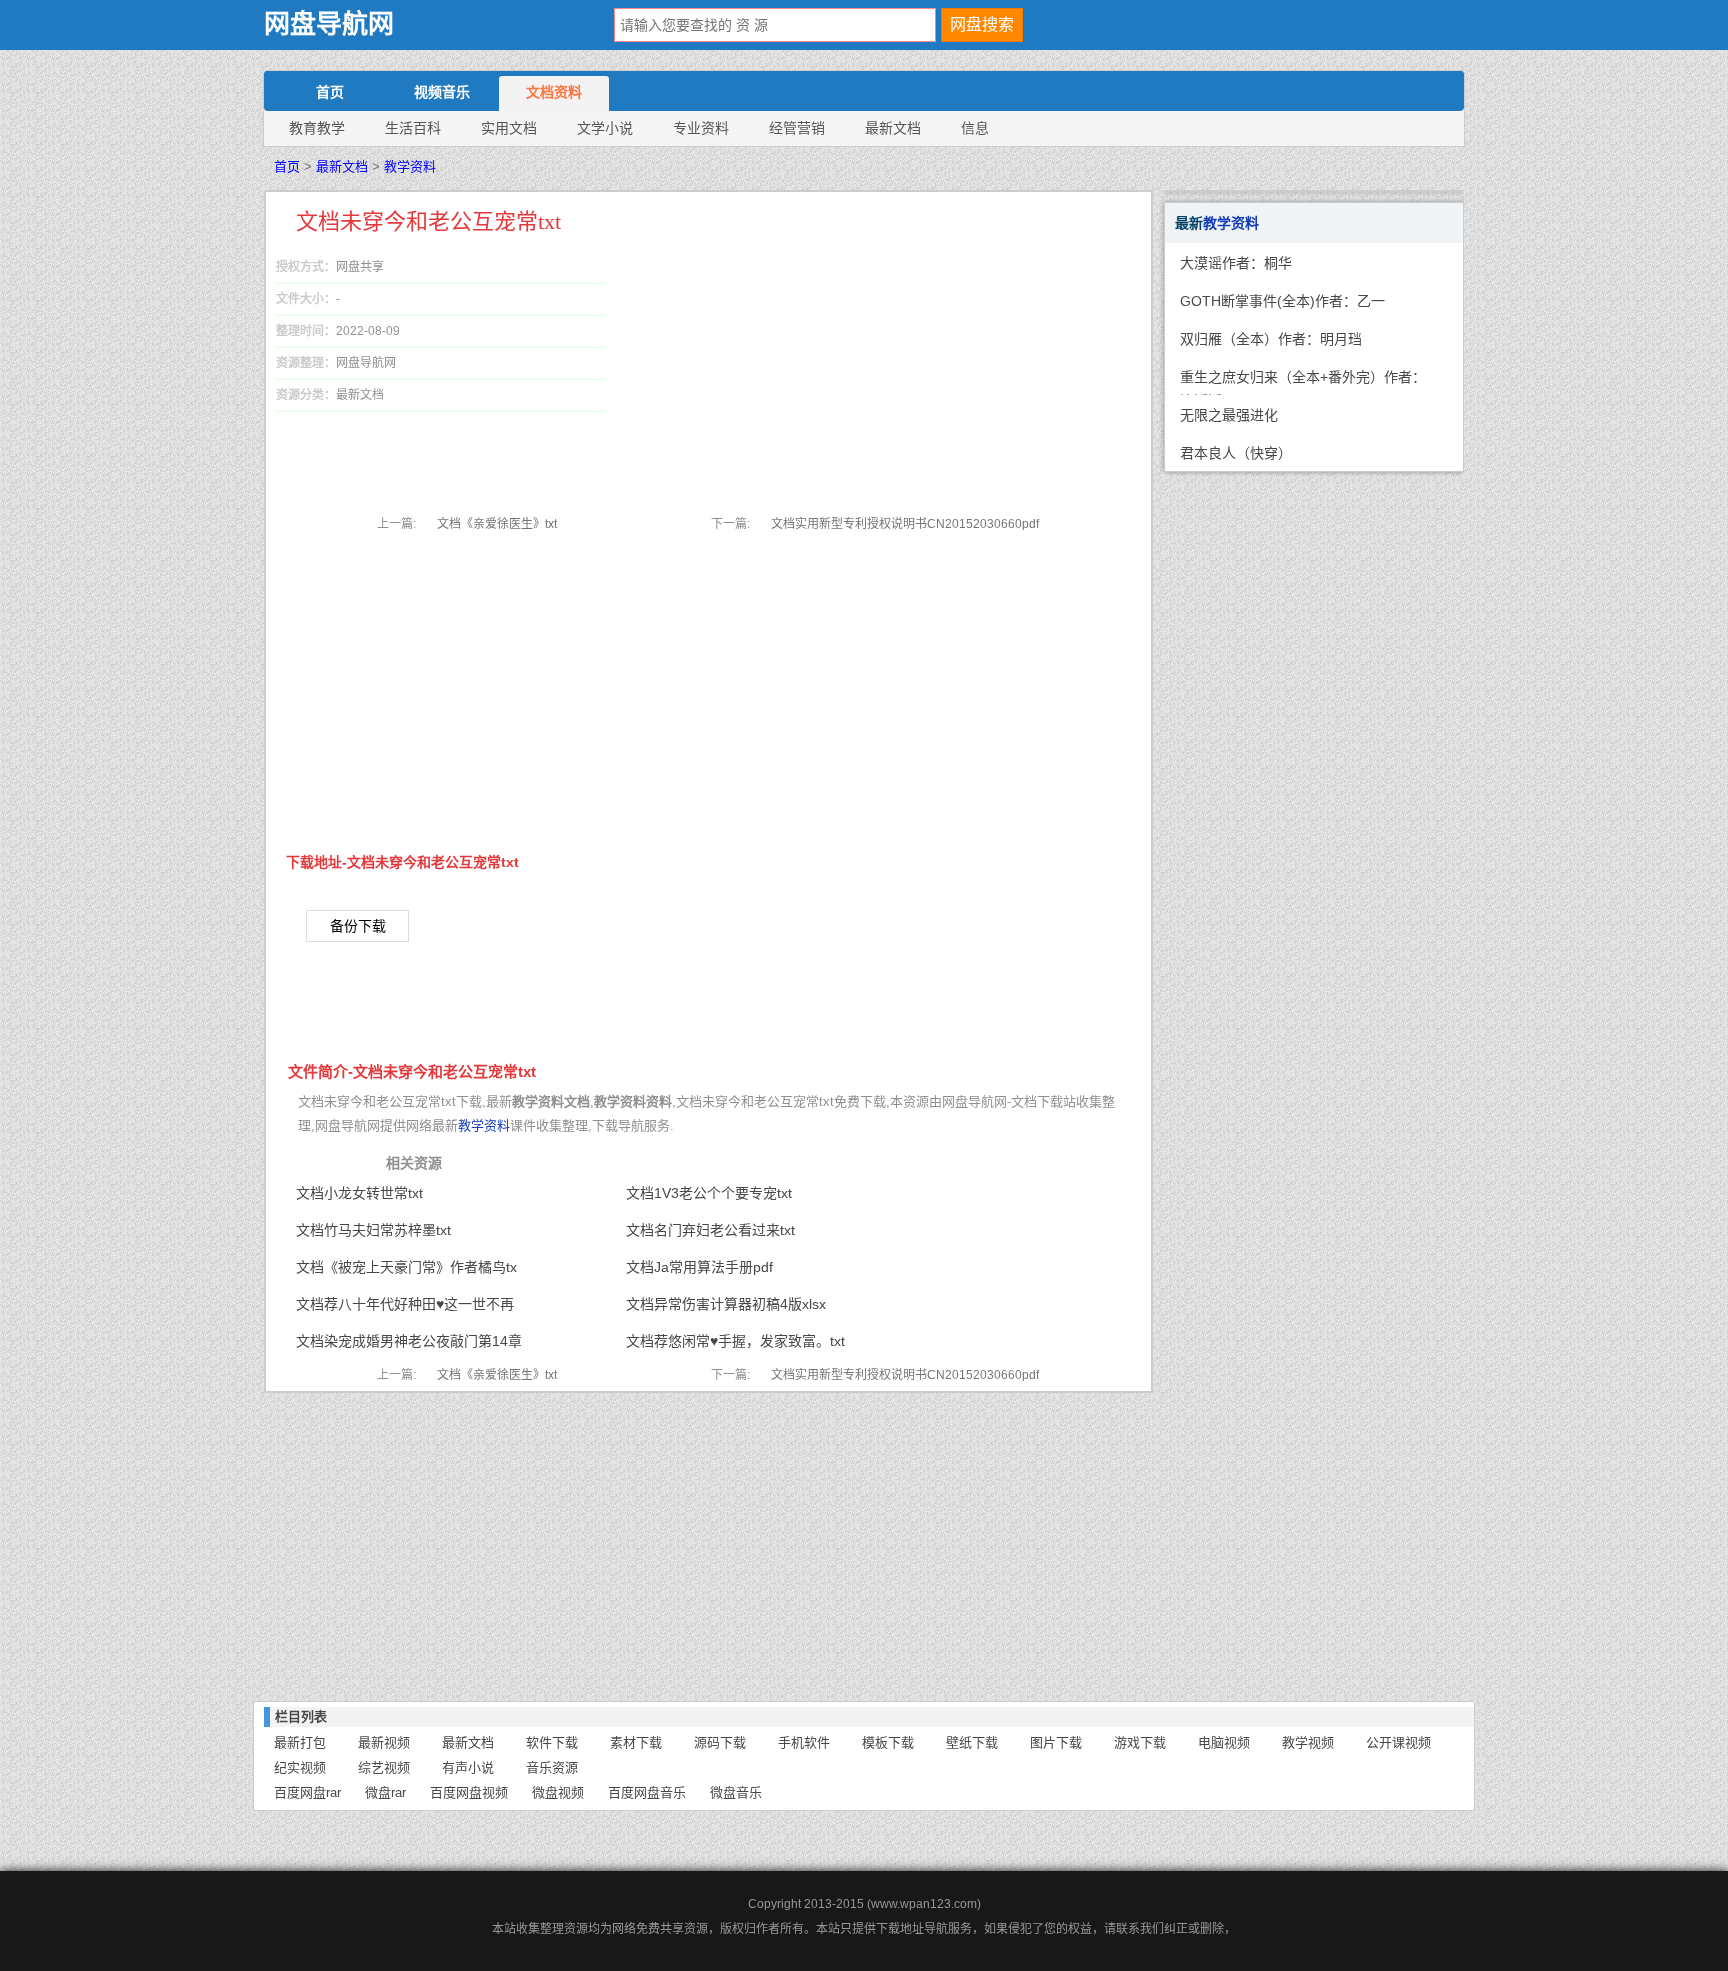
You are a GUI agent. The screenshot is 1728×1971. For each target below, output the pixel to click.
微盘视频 (558, 1792)
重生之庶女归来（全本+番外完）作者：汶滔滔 (1303, 382)
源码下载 (720, 1742)
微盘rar (385, 1792)
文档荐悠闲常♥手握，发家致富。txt (735, 1341)
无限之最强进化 (1229, 415)
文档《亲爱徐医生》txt (497, 524)
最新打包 (300, 1742)
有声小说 (468, 1767)
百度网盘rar (307, 1792)
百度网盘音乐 (647, 1792)
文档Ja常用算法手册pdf (699, 1267)
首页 (330, 92)
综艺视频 (384, 1767)
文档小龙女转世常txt (359, 1193)
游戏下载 (1140, 1742)
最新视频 (384, 1742)
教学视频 (1308, 1742)
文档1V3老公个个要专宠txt (709, 1193)
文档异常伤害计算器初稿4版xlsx (726, 1304)
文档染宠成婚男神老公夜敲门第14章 (409, 1341)
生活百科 (413, 128)
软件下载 (552, 1742)
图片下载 (1056, 1742)
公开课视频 (1398, 1742)
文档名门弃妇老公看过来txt (710, 1230)
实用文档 (509, 128)
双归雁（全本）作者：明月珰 (1271, 339)
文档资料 (554, 92)
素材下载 (636, 1742)
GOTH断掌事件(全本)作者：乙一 (1282, 301)
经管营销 (797, 128)
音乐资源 (552, 1767)
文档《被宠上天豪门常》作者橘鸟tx (406, 1267)
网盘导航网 (329, 24)
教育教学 (317, 128)
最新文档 (893, 128)
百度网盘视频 (469, 1792)
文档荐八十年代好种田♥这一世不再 (405, 1304)
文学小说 (605, 128)
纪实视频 (300, 1767)
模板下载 (888, 1742)
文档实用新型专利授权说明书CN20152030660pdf (905, 524)
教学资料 (410, 166)
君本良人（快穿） (1236, 453)
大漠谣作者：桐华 (1236, 263)
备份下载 (358, 926)
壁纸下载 (972, 1742)
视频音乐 (442, 92)
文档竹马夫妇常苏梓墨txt (373, 1230)
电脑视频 (1224, 1742)
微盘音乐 (736, 1792)
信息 (975, 128)
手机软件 (804, 1742)
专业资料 (701, 128)
